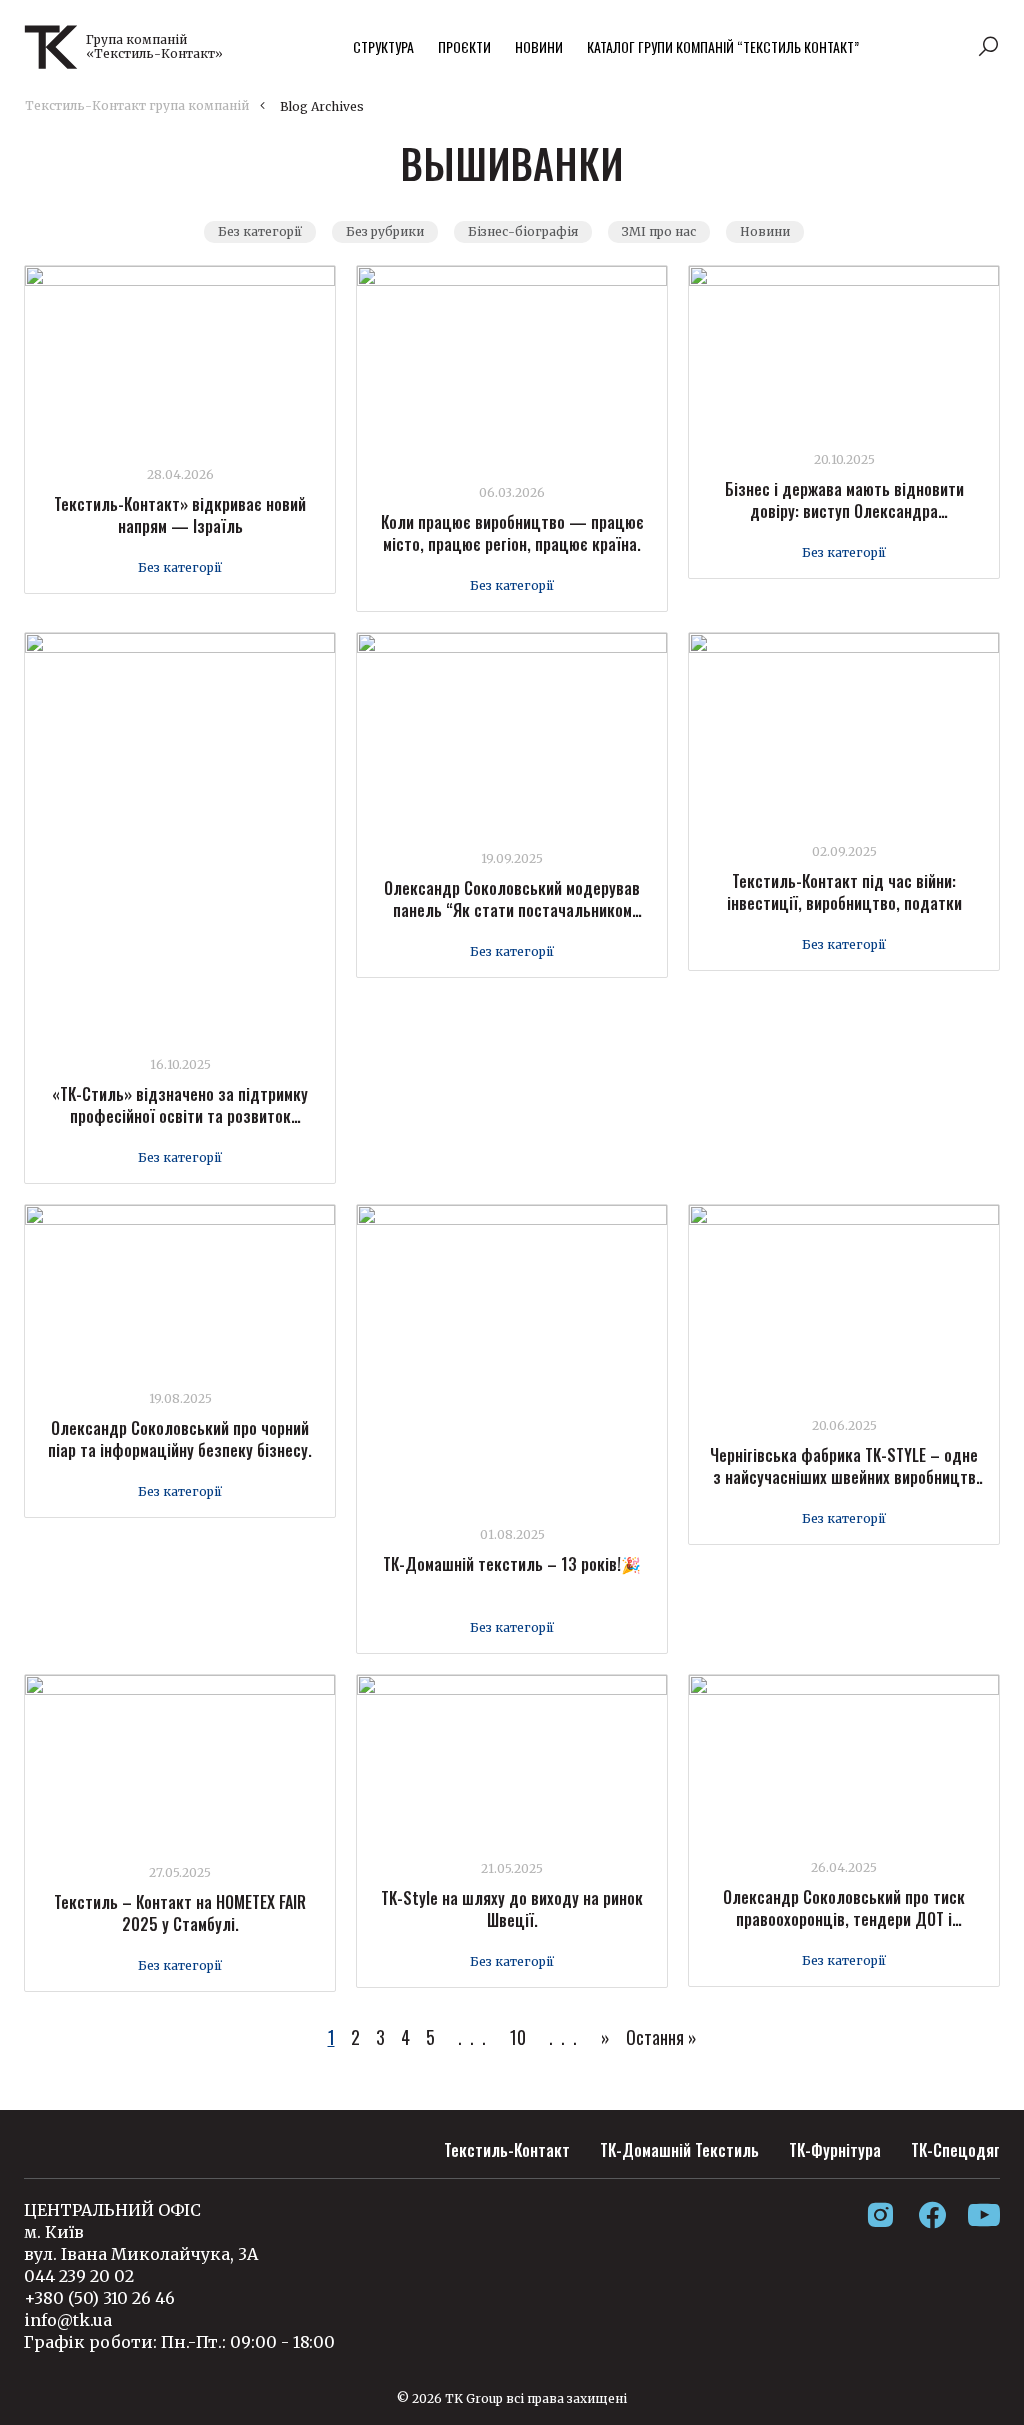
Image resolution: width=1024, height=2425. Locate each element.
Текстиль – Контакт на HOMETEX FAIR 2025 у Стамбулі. (180, 1913)
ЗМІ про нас (659, 231)
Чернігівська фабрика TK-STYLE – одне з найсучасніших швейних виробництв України (844, 1477)
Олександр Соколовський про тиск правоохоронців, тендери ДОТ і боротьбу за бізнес (844, 1919)
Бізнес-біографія (523, 231)
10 (518, 2037)
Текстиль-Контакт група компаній (137, 105)
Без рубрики (385, 231)
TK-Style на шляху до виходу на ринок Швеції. (512, 1909)
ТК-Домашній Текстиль (679, 2150)
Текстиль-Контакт (507, 2150)
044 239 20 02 (79, 2276)
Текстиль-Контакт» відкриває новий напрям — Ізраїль (180, 515)
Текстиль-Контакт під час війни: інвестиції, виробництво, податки (844, 892)
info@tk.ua (68, 2320)
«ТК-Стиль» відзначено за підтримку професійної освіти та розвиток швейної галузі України (180, 1116)
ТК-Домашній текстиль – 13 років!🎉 (512, 1564)
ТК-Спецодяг (955, 2150)
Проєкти (464, 46)
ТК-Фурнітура (835, 2150)
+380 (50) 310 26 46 (99, 2298)
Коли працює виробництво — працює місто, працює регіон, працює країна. (512, 533)
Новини (539, 46)
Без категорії (260, 231)
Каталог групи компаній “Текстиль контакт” (723, 46)
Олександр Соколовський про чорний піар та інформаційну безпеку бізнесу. (180, 1439)
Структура (383, 46)
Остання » (661, 2037)
